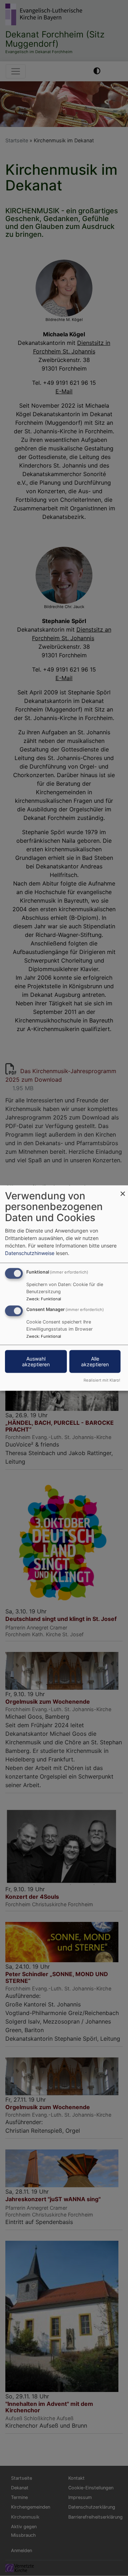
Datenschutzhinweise (30, 1253)
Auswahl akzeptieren (36, 1361)
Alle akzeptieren (95, 1361)
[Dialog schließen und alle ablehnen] (123, 1190)
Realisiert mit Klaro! (102, 1380)
